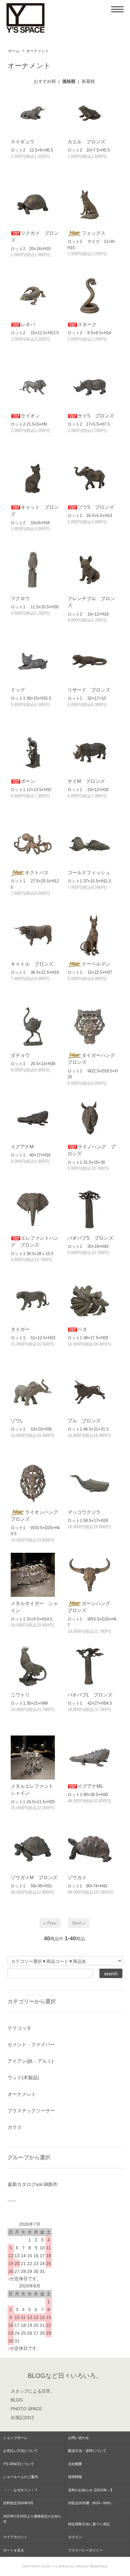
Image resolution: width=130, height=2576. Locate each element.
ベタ (82, 1329)
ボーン (28, 781)
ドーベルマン (96, 964)
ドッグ (18, 690)
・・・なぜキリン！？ (21, 2490)
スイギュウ (23, 142)
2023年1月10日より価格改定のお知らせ (32, 2519)
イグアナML (90, 1786)
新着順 (88, 81)
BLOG (17, 2400)
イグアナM (22, 1147)
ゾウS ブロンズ (96, 507)
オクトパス (37, 872)
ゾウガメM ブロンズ (34, 1877)
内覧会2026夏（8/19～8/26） (91, 2503)
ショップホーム (15, 2438)
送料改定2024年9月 (18, 2503)
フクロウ (20, 598)
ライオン (30, 416)
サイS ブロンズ (96, 416)
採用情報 (75, 2477)
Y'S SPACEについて (19, 2464)
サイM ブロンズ (86, 781)
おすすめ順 (45, 81)
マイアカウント (15, 2537)
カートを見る (14, 2550)
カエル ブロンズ (86, 142)
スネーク (87, 324)
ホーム (14, 51)
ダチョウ (20, 1055)
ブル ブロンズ (84, 1421)
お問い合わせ (79, 2438)
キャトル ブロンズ (32, 964)
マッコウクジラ (84, 1512)
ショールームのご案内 (21, 2477)
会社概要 (75, 2464)
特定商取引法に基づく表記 (89, 2524)
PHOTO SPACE (26, 2409)
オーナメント (38, 51)
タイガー (20, 1329)
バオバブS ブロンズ (90, 1238)
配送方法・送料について (87, 2451)
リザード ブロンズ (89, 690)
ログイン (75, 2537)
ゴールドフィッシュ (89, 872)
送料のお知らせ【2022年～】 (91, 2490)
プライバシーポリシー (86, 2550)
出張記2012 (22, 2418)
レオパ (28, 324)
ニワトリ (20, 1695)
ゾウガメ (77, 1877)
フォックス (94, 233)
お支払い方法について (21, 2451)
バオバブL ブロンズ (90, 1695)
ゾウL (17, 1421)
